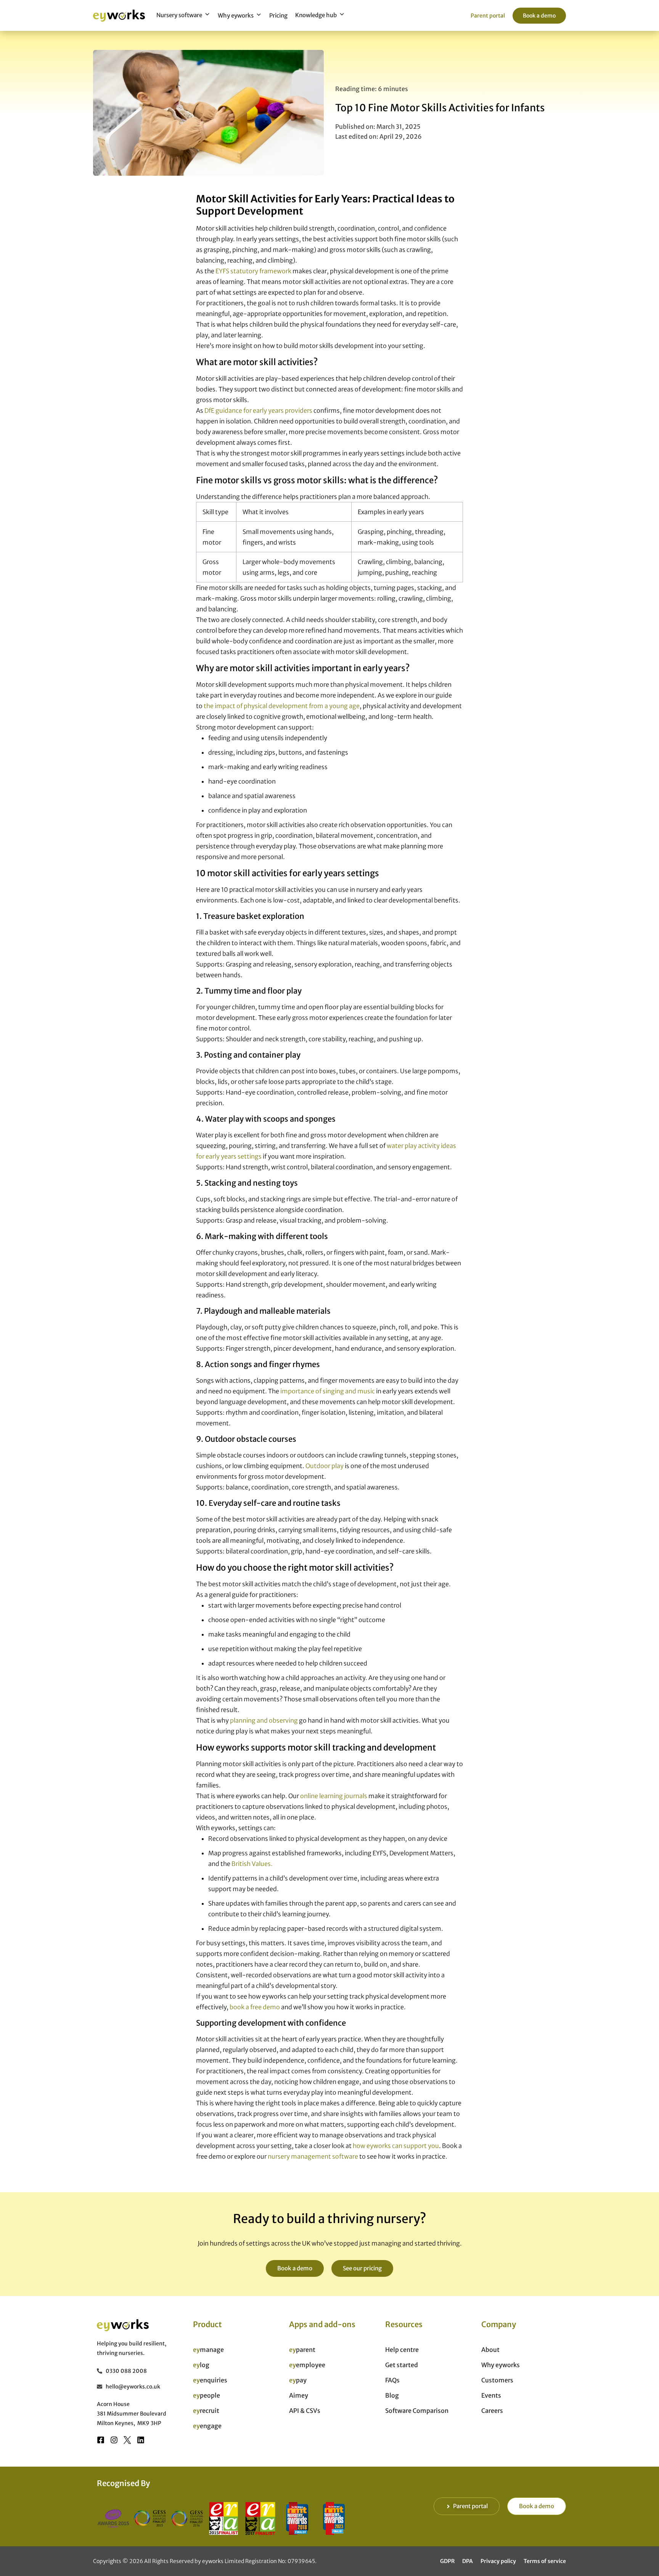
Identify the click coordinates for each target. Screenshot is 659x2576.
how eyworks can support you (396, 2146)
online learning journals (334, 1796)
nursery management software (313, 2156)
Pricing (278, 15)
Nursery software (179, 15)
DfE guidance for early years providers (258, 410)
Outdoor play (325, 1466)
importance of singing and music (328, 1391)
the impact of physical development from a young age (282, 706)
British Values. (252, 1864)
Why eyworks (236, 15)
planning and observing (264, 1720)
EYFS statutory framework (253, 271)
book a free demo (255, 2007)
